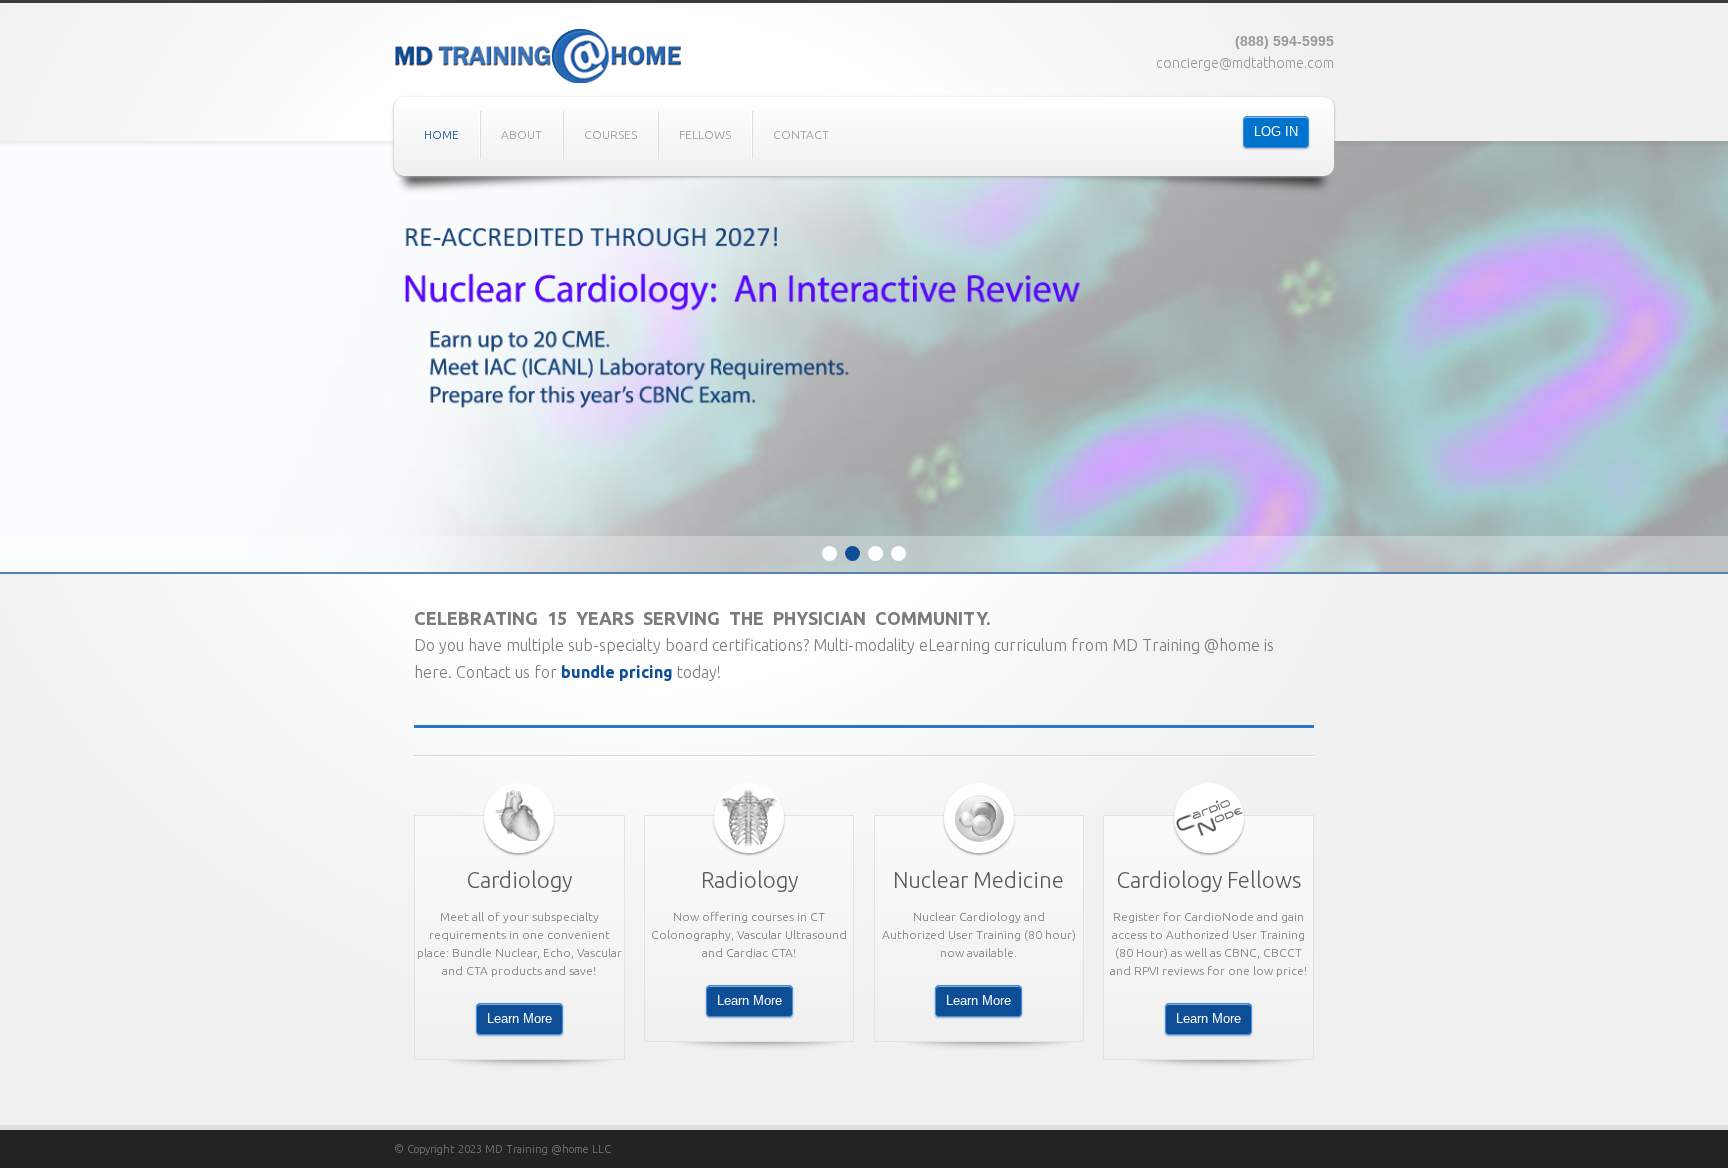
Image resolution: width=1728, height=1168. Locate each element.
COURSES (610, 134)
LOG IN (1276, 131)
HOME (441, 134)
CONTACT (801, 134)
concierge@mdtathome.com (1245, 63)
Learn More (519, 1018)
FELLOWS (705, 134)
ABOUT (521, 134)
